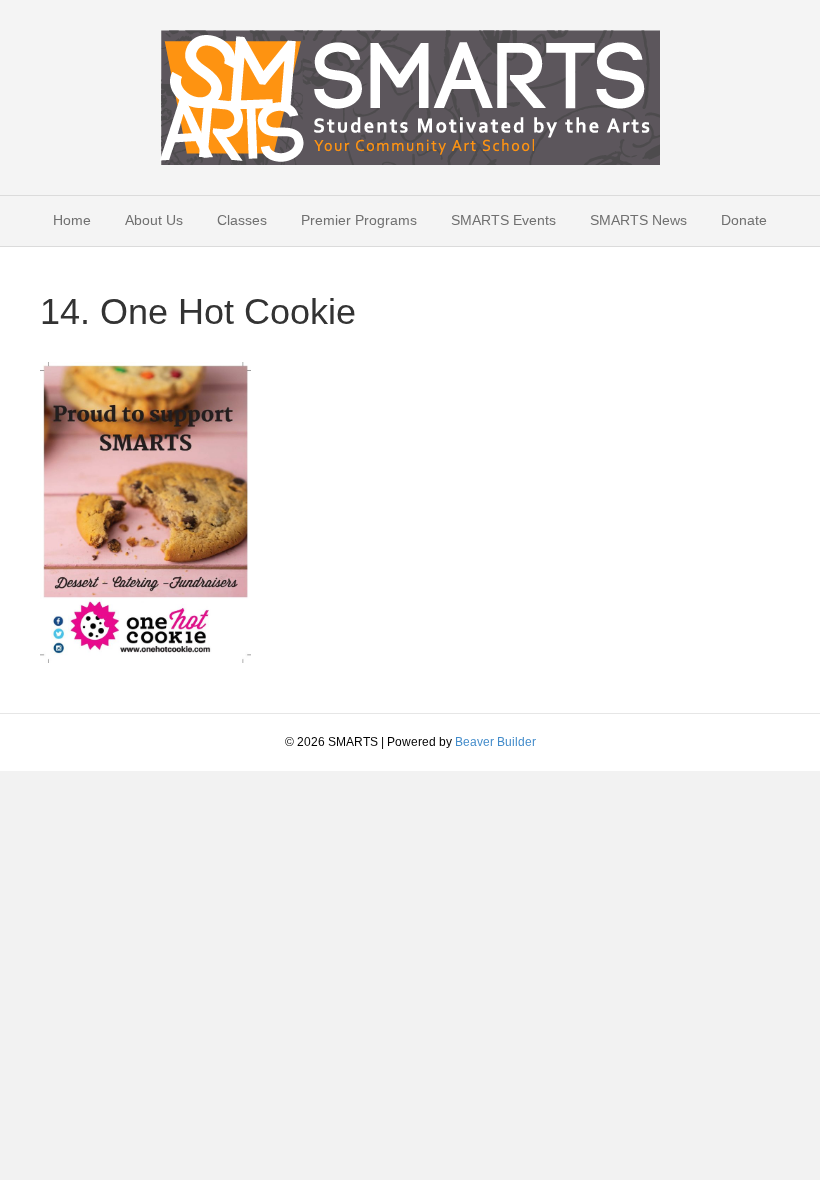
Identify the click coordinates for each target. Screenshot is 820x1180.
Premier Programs (359, 220)
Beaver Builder (495, 742)
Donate (744, 220)
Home (72, 220)
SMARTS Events (503, 220)
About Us (154, 220)
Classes (242, 220)
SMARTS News (638, 220)
